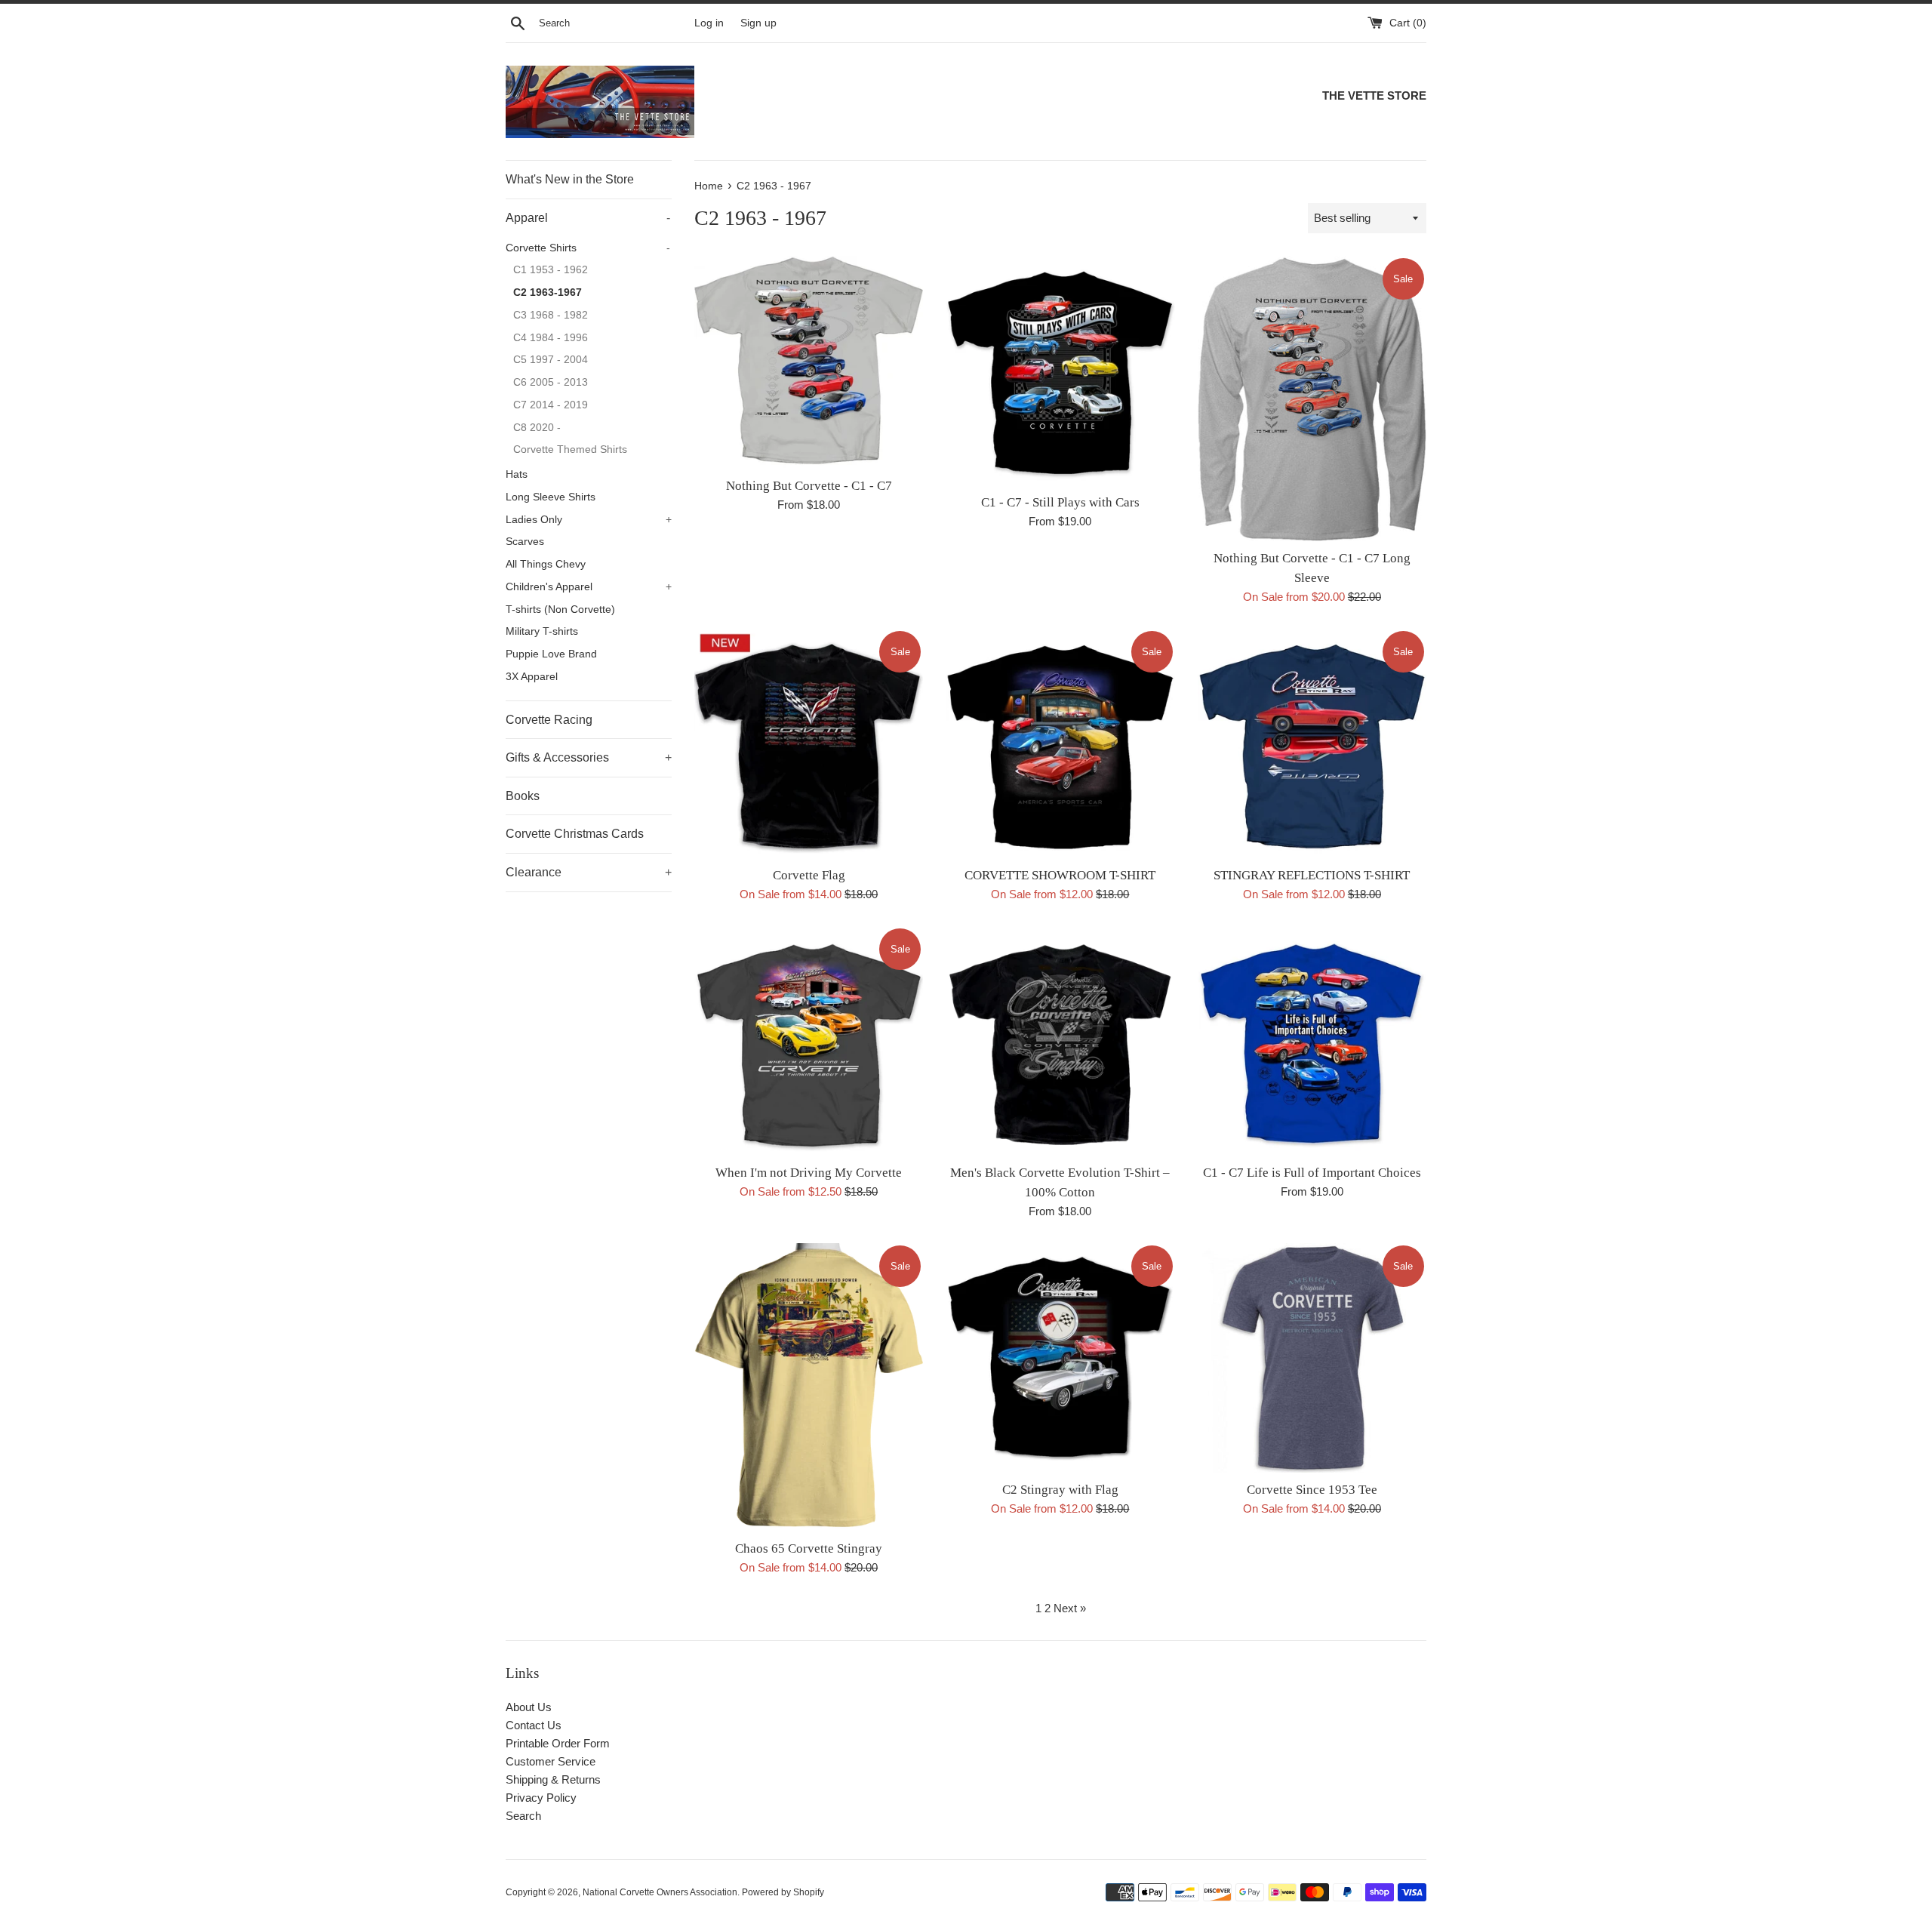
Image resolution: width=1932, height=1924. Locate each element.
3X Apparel (532, 677)
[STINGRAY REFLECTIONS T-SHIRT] (1312, 743)
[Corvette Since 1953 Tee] (1312, 1358)
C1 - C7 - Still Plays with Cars (1060, 502)
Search (523, 1816)
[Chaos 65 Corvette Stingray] (809, 1387)
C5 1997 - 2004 (551, 360)
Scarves (525, 542)
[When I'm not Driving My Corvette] (809, 1040)
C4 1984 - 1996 (551, 338)
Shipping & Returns (553, 1779)
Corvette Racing (549, 720)
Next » (1070, 1608)
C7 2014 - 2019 (551, 405)
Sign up (758, 23)
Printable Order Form (558, 1743)
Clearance (589, 872)
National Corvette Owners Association (660, 1892)
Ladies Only (589, 520)
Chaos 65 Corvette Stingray (809, 1548)
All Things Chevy (546, 564)
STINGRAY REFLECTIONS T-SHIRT (1312, 875)
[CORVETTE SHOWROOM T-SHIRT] (1060, 743)
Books (523, 796)
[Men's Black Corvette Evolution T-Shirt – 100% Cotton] (1060, 1040)
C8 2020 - (537, 428)
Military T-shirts (542, 631)
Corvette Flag (809, 875)
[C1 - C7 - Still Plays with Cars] (1060, 370)
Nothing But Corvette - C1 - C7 (809, 486)
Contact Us (534, 1725)
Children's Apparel (589, 587)
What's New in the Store (570, 179)
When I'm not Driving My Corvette (809, 1173)
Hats (517, 474)
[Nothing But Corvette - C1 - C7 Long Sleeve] (1312, 398)
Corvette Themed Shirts (570, 449)
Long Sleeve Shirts (551, 497)
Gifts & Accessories (589, 757)
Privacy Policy (541, 1798)
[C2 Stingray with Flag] (1060, 1358)
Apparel (588, 218)
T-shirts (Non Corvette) (560, 610)
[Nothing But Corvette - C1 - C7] (809, 362)
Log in (709, 23)
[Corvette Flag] (809, 743)
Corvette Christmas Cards (575, 834)
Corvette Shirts (588, 248)
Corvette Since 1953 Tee (1312, 1490)
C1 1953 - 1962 (551, 270)
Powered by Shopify (783, 1892)
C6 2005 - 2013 (551, 382)
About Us (529, 1707)
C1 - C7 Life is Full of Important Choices (1312, 1173)
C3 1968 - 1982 (551, 315)
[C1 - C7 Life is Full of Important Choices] (1312, 1040)
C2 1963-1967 (548, 292)
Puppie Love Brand (551, 654)
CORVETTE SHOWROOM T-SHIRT (1060, 875)
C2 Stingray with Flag (1060, 1490)
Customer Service (551, 1761)
